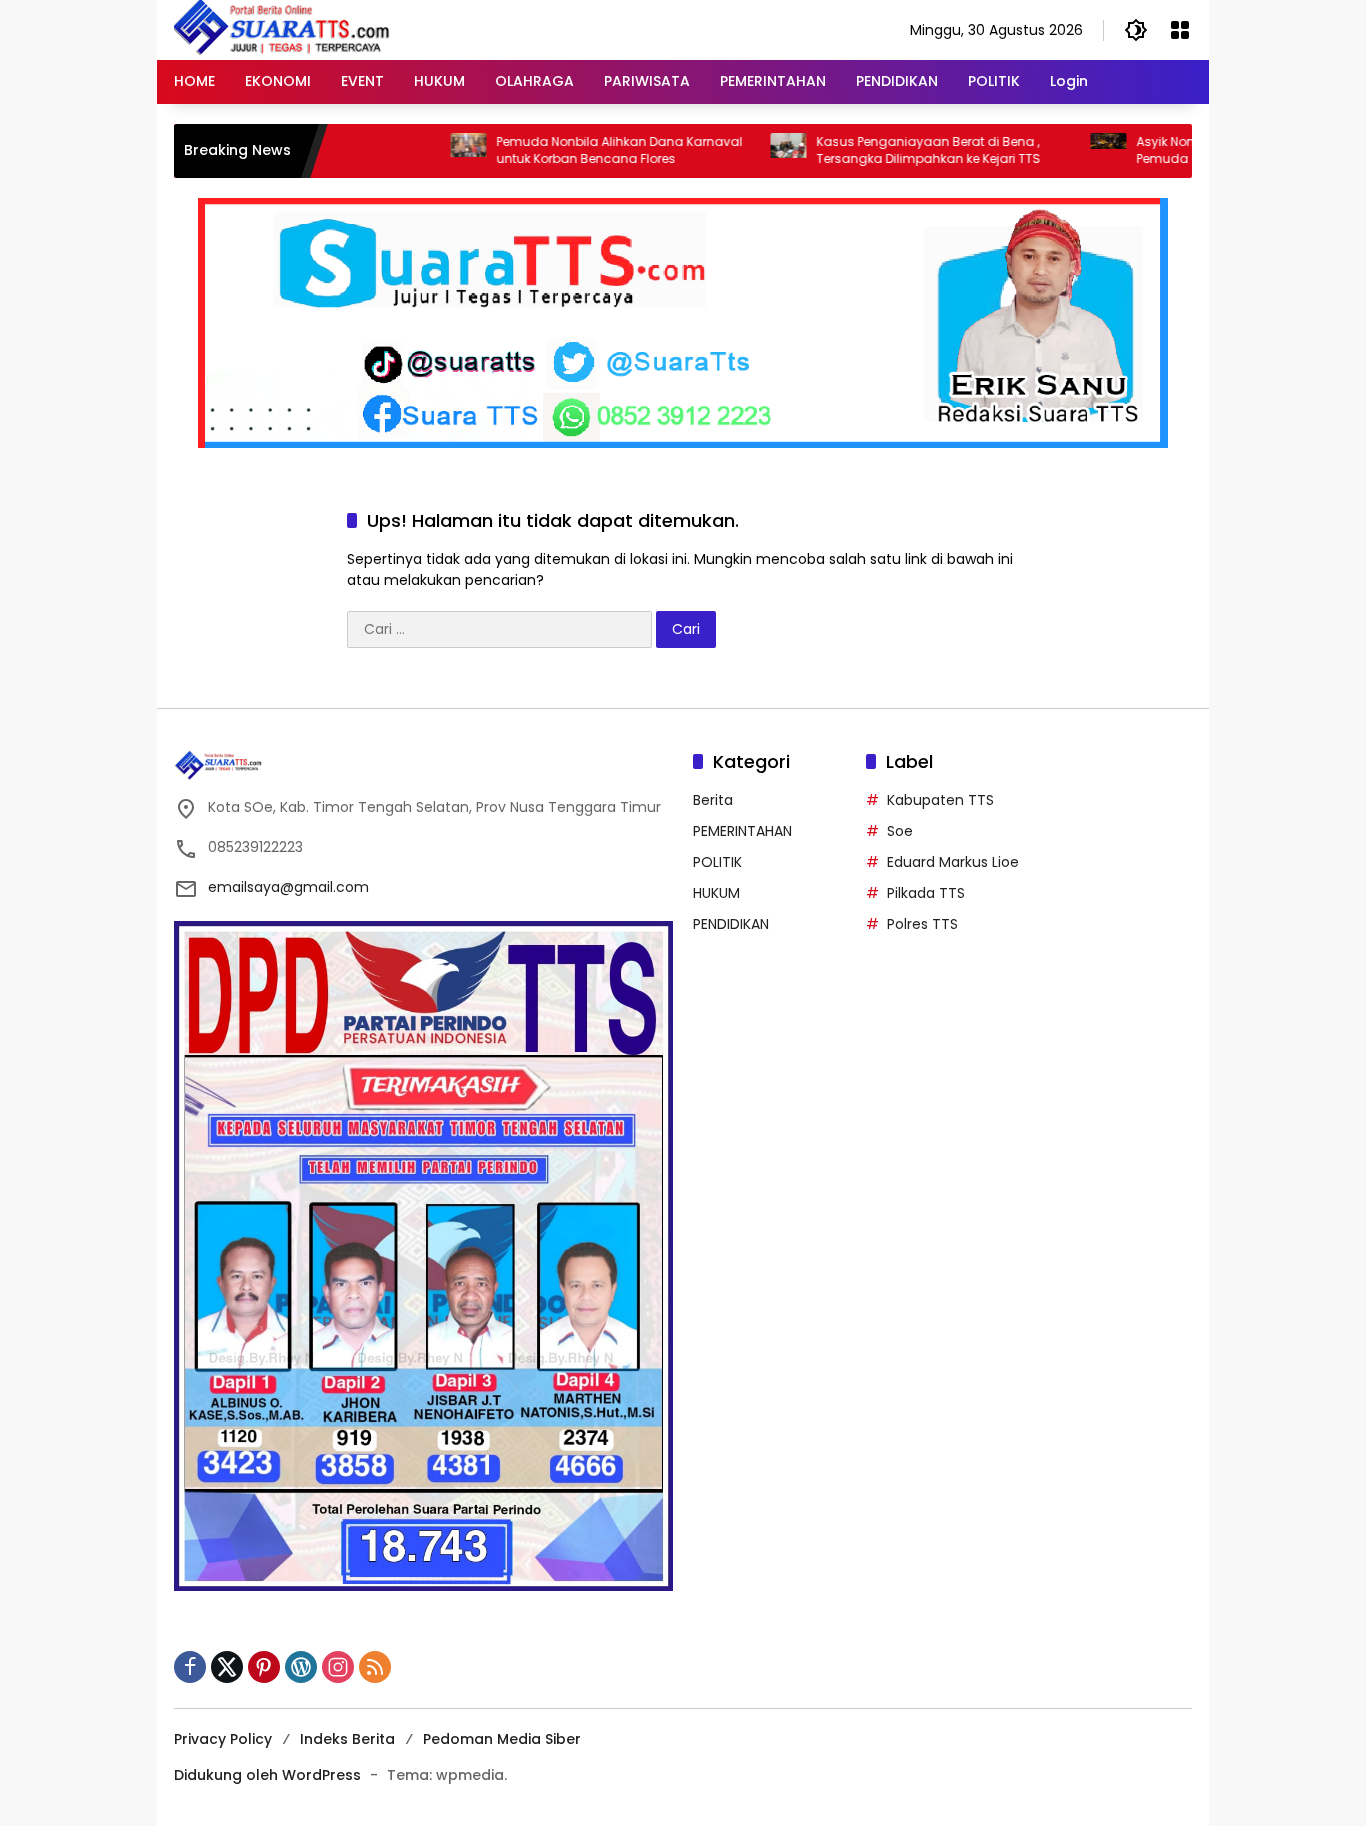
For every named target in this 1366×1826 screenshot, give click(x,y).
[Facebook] (190, 1667)
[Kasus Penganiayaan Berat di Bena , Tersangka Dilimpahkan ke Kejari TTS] (733, 151)
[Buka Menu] (1180, 30)
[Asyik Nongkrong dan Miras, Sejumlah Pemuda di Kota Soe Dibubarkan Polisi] (1053, 151)
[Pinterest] (264, 1667)
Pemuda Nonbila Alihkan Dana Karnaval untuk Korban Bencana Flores (564, 150)
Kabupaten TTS (940, 800)
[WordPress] (301, 1667)
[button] (1136, 30)
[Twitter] (227, 1667)
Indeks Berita (347, 1739)
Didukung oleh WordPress (267, 1775)
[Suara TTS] (282, 29)
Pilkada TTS (926, 893)
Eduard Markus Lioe (953, 862)
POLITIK (717, 862)
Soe (900, 831)
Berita (713, 800)
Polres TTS (922, 924)
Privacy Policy (223, 1739)
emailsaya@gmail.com (288, 887)
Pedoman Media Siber (502, 1739)
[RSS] (375, 1667)
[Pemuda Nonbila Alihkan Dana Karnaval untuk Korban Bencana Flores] (413, 151)
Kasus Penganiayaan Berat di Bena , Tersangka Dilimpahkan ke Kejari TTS (873, 150)
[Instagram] (338, 1667)
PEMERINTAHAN (742, 831)
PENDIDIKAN (731, 924)
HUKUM (716, 893)
